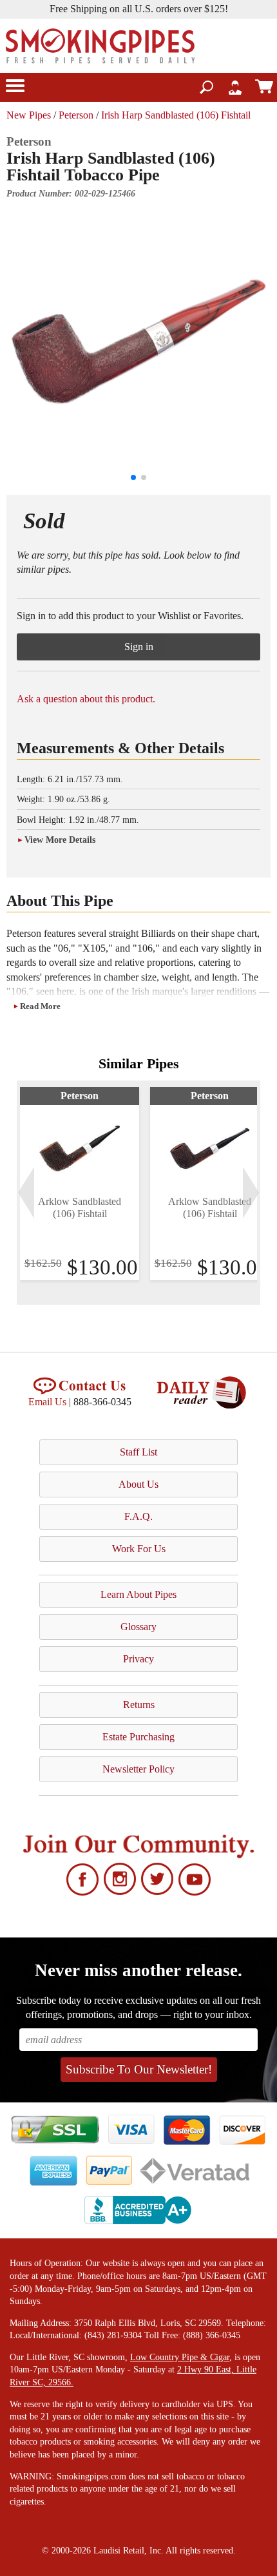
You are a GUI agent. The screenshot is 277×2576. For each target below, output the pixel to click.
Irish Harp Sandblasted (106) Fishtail (176, 115)
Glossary (138, 1627)
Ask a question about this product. (86, 699)
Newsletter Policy (138, 1769)
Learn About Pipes (138, 1594)
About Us (138, 1484)
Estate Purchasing (138, 1737)
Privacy (138, 1659)
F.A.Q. (138, 1516)
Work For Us (139, 1549)
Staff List (138, 1452)
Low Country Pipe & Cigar (180, 2357)
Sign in (139, 647)
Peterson (76, 115)
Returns (139, 1705)
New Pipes (29, 115)
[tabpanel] (80, 1184)
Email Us (47, 1402)
